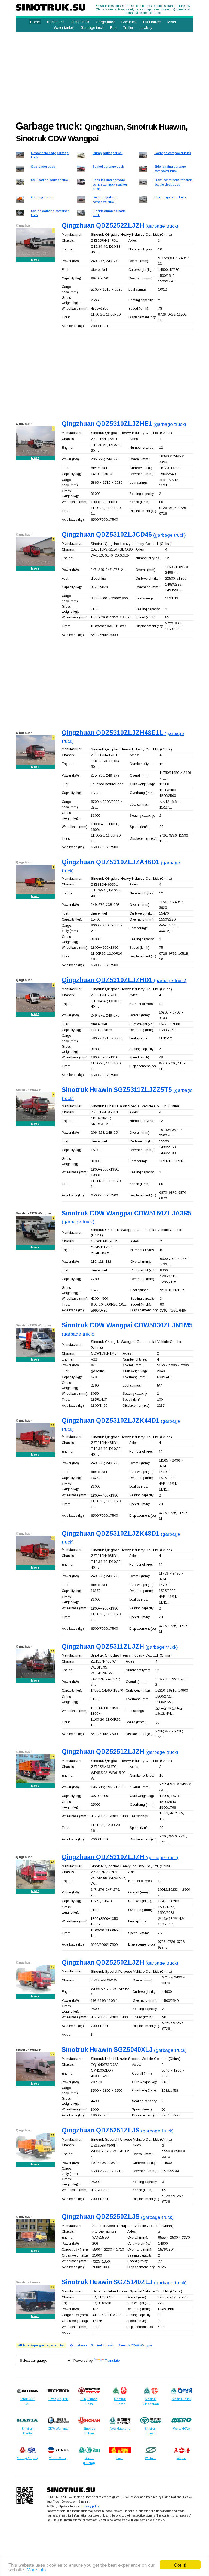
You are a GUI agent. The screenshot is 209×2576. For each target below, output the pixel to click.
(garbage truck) (120, 226)
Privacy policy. (91, 2506)
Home (35, 22)
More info (36, 2569)
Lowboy (146, 28)
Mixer (172, 22)
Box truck (129, 22)
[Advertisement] (105, 74)
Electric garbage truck (170, 197)
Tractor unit (55, 22)
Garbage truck (92, 28)
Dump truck (80, 22)
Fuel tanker (152, 22)
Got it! (180, 2565)
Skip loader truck (43, 166)
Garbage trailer (42, 197)
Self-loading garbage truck (50, 180)
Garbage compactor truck (173, 153)
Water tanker (64, 28)
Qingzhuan (79, 2345)
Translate (112, 2360)
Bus (113, 28)
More (35, 260)
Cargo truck (105, 22)
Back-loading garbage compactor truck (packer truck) (110, 184)
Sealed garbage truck (108, 166)
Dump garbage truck (107, 153)
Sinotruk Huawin (103, 2345)
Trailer (128, 28)
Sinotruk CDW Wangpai (136, 2345)
